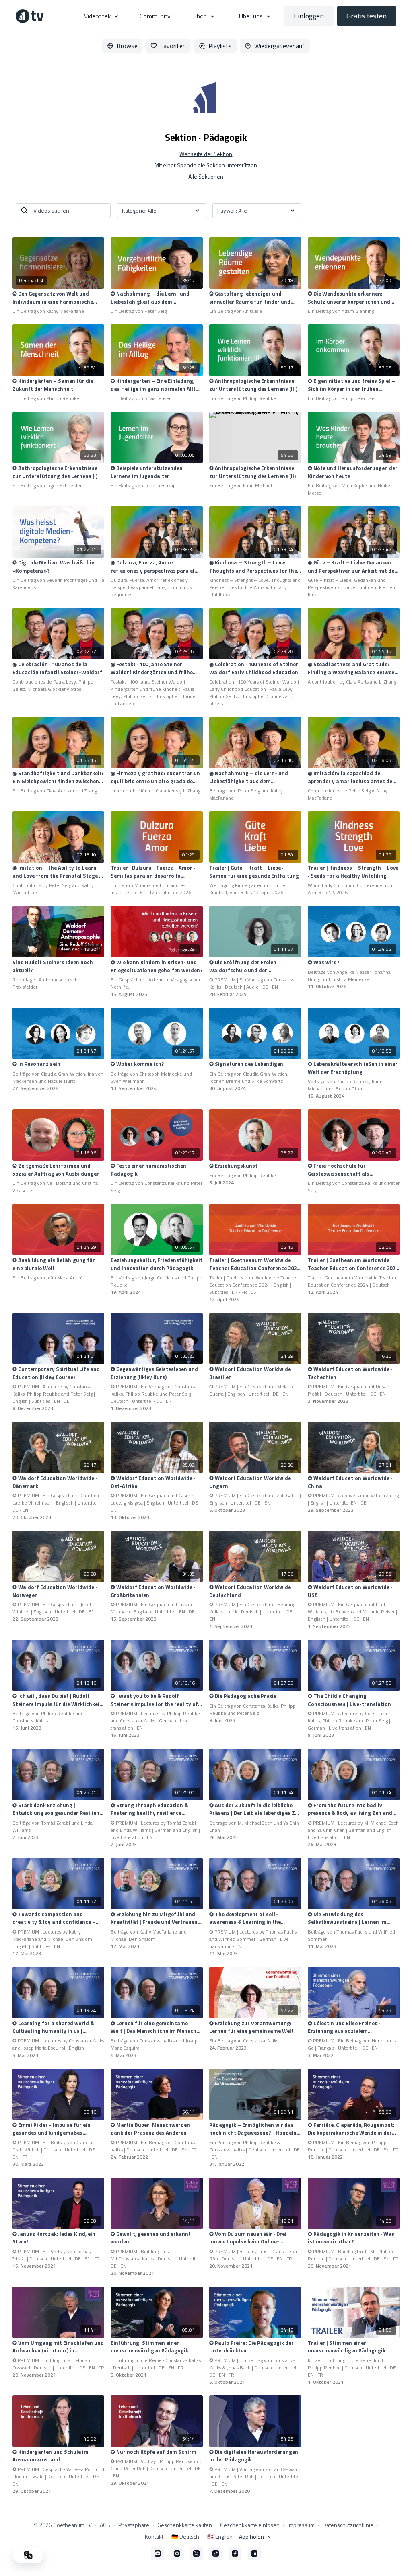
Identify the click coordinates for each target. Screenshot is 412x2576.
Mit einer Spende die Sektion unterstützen (206, 165)
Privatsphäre (134, 2525)
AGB (105, 2525)
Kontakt (154, 2536)
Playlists (220, 46)
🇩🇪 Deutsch (185, 2536)
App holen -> (255, 2536)
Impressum (301, 2525)
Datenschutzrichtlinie (348, 2525)
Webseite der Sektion (206, 154)
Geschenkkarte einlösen (250, 2525)
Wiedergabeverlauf (280, 46)
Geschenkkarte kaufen (185, 2525)
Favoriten (173, 46)
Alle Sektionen (206, 176)
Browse (127, 46)
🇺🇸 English (220, 2536)
